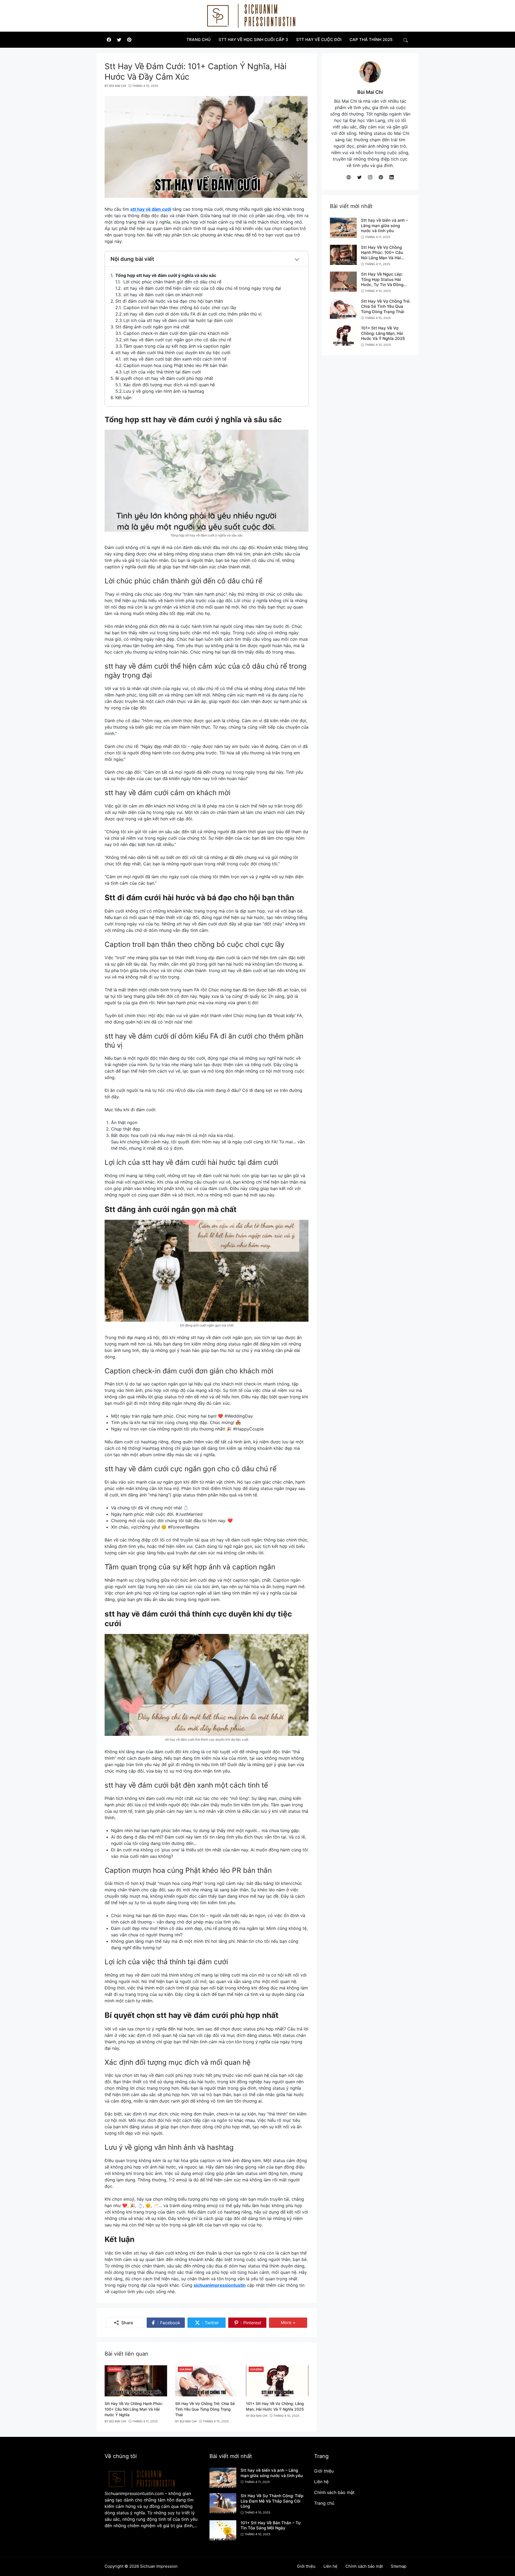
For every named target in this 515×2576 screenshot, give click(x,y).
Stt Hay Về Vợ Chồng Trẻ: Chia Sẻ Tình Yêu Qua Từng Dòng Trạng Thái (205, 2409)
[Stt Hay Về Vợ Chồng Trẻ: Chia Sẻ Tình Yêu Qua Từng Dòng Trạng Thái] (206, 2380)
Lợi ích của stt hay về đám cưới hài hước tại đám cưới (178, 320)
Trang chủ (324, 2503)
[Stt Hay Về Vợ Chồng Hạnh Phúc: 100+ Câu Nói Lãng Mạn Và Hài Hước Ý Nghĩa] (136, 2380)
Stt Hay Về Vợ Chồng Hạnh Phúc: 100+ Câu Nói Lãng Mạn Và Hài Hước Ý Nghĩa (134, 2409)
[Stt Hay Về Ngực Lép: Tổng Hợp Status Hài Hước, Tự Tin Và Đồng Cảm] (343, 281)
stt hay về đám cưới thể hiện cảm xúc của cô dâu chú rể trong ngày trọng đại (202, 288)
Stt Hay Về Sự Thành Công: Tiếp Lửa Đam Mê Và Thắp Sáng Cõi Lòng (272, 2501)
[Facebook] (109, 40)
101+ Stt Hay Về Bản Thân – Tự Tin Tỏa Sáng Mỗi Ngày (271, 2525)
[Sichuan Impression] (255, 15)
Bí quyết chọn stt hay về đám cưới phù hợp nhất (164, 378)
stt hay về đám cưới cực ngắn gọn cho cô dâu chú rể (177, 340)
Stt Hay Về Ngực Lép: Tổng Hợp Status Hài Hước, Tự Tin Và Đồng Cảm (382, 282)
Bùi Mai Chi (370, 92)
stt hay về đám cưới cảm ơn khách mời (163, 295)
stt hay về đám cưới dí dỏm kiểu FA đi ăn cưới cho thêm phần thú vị (192, 314)
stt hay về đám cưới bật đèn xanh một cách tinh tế (175, 359)
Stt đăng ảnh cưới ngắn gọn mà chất (152, 327)
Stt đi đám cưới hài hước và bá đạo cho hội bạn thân (169, 301)
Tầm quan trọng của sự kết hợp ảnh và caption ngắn (177, 346)
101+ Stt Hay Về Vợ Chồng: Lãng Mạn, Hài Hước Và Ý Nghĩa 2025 (383, 333)
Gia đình (115, 2369)
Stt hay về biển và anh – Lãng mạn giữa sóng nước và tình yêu (385, 225)
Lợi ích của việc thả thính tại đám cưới (162, 372)
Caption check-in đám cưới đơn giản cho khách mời (176, 333)
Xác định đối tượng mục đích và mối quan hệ (169, 385)
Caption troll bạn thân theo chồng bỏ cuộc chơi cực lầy (180, 307)
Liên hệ (321, 2482)
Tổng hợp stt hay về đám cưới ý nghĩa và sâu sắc (166, 275)
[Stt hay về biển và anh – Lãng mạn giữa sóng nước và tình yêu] (343, 227)
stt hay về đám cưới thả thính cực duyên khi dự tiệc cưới (173, 353)
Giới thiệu (324, 2471)
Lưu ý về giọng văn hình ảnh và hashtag (164, 391)
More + (294, 2322)
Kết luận (123, 398)
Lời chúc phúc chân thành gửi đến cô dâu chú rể (172, 282)
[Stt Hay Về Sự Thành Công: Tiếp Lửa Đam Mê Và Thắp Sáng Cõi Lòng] (223, 2503)
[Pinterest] (129, 40)
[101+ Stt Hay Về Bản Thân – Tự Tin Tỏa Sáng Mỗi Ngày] (223, 2530)
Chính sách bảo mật (334, 2492)
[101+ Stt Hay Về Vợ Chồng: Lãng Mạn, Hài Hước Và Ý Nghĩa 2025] (277, 2380)
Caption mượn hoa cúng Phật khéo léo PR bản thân (175, 365)
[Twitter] (119, 40)
